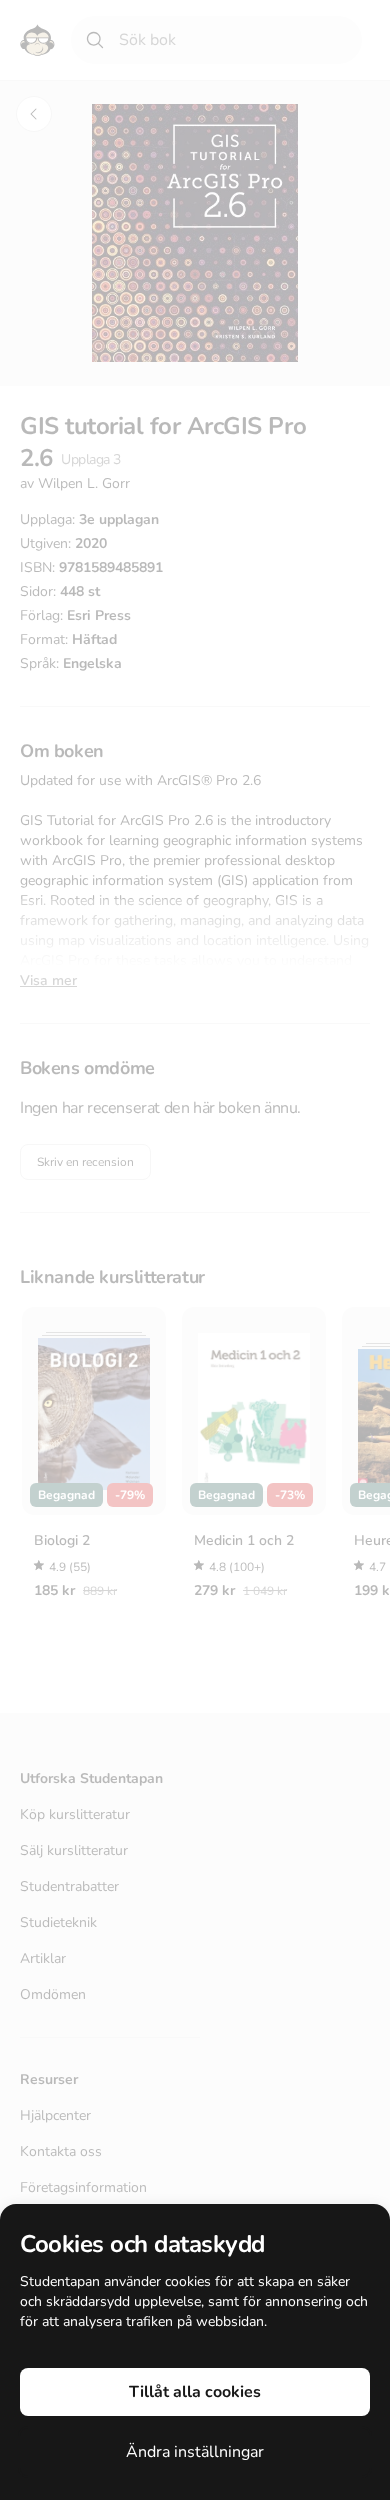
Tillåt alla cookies (195, 2392)
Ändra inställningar (195, 2452)
